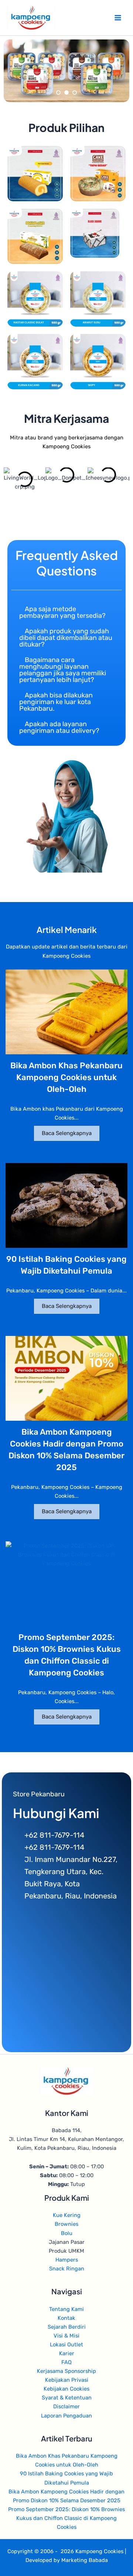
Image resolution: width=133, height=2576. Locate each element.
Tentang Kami (66, 2309)
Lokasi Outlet (66, 2344)
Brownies (66, 2224)
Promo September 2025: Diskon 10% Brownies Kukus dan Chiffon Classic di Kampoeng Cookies (66, 2518)
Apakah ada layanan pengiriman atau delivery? (59, 727)
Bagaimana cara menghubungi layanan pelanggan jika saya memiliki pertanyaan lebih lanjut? (63, 670)
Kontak (66, 2318)
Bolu (67, 2233)
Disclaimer (66, 2406)
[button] (66, 612)
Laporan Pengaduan (66, 2416)
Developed (39, 2560)
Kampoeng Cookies (99, 2551)
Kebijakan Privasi (67, 2380)
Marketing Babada (85, 2560)
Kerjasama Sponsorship (66, 2371)
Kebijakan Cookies (66, 2389)
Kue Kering (67, 2215)
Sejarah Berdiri (67, 2327)
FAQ (66, 2362)
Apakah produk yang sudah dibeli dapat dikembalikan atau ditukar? (66, 638)
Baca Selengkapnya (67, 1133)
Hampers (67, 2260)
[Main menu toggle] (118, 18)
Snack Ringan (67, 2269)
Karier (67, 2353)
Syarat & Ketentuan (67, 2398)
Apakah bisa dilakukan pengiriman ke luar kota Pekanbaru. (56, 702)
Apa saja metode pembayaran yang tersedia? (62, 612)
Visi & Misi (66, 2336)
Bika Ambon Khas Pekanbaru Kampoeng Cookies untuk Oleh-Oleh (66, 1077)
